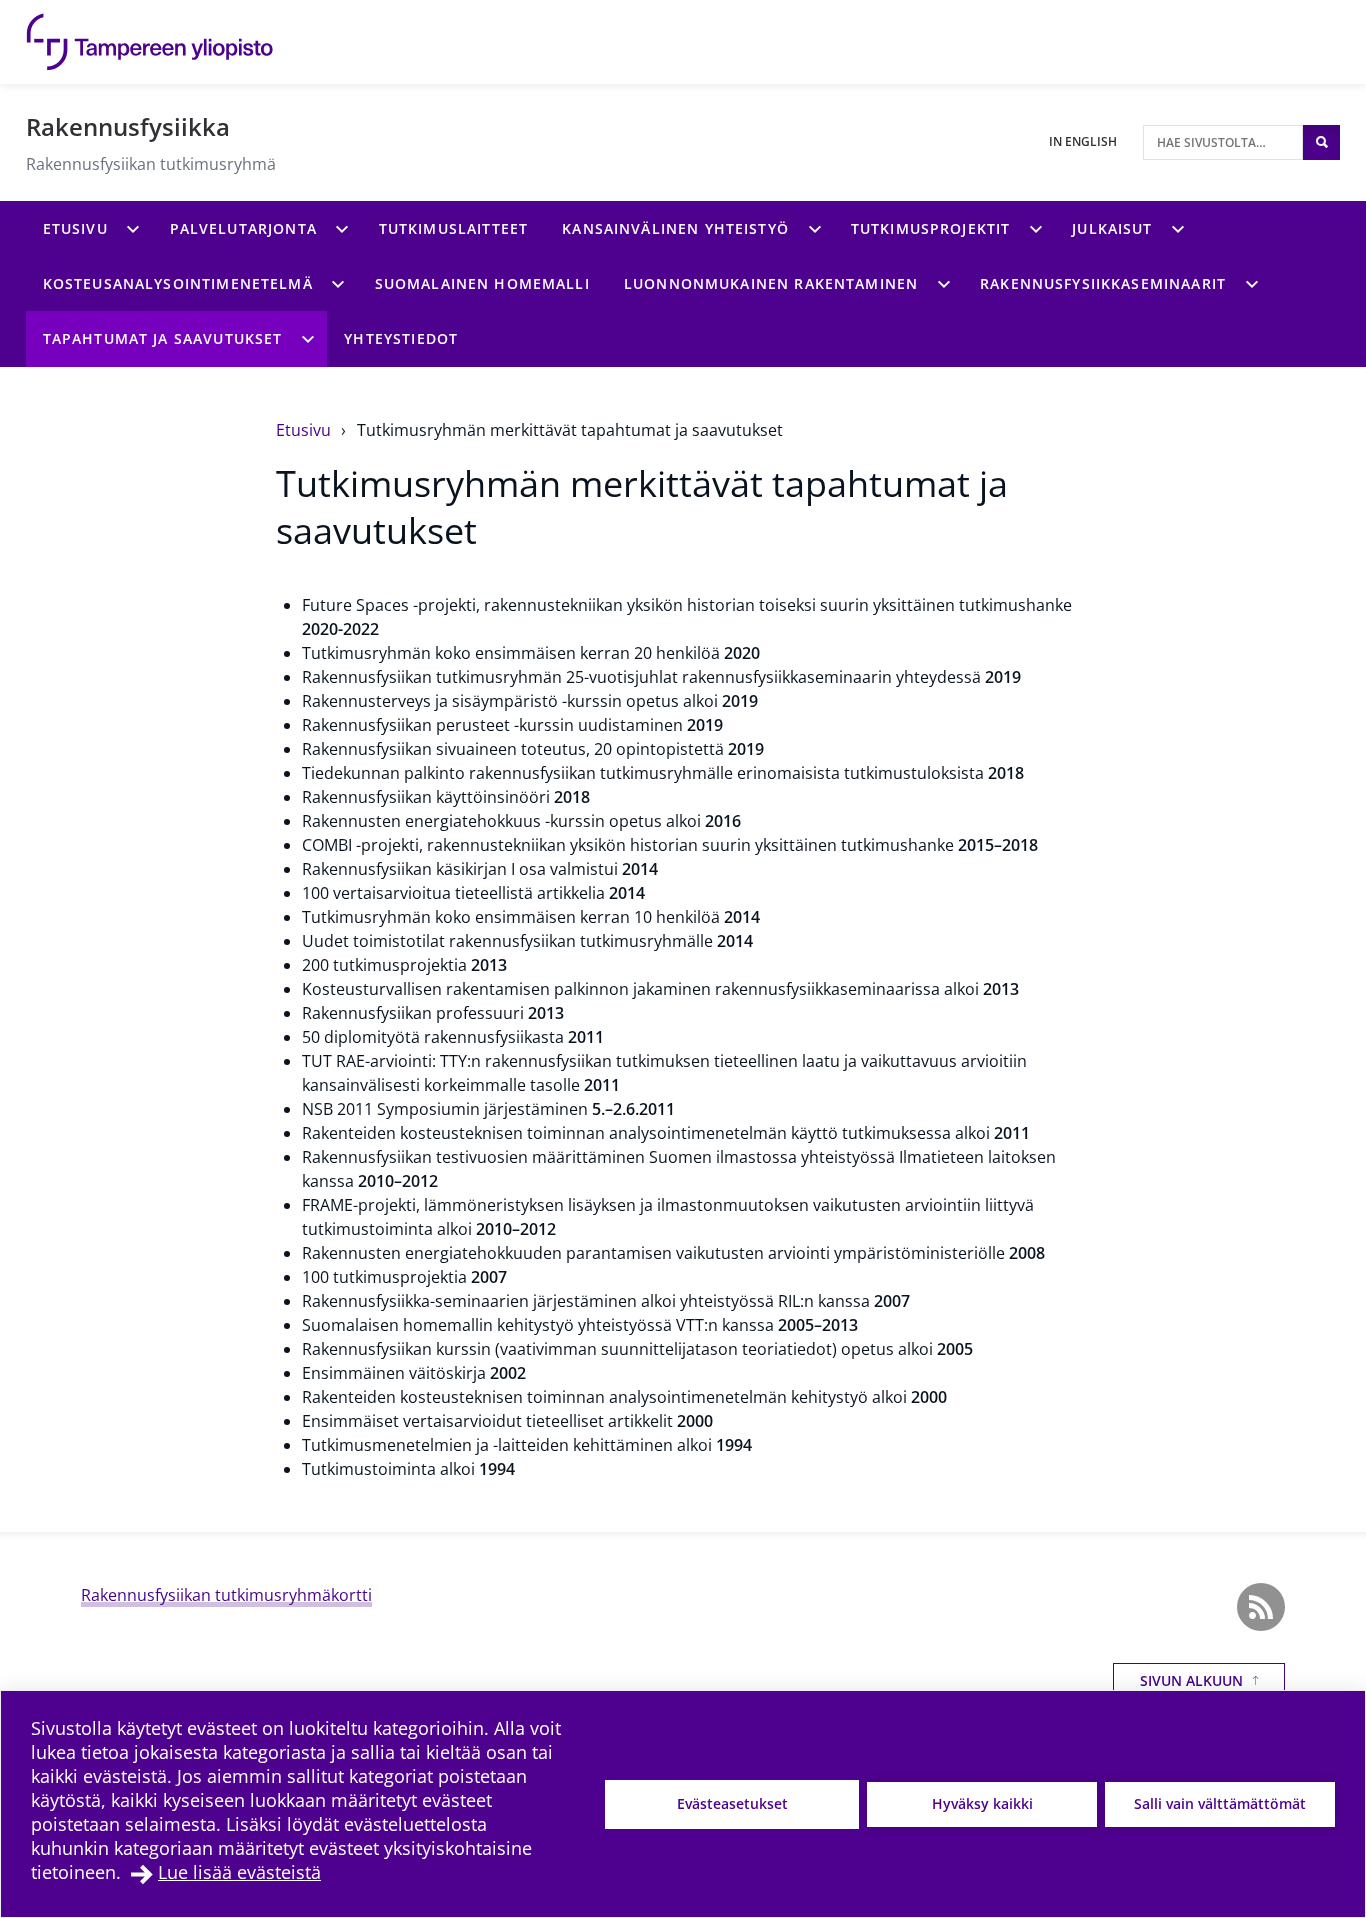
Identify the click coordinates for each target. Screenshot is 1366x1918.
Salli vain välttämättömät (1220, 1803)
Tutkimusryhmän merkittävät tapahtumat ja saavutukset (570, 430)
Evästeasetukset (732, 1803)
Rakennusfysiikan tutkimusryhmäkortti (226, 1595)
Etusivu (305, 430)
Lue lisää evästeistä (239, 1872)
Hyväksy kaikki (982, 1803)
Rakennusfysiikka (128, 126)
